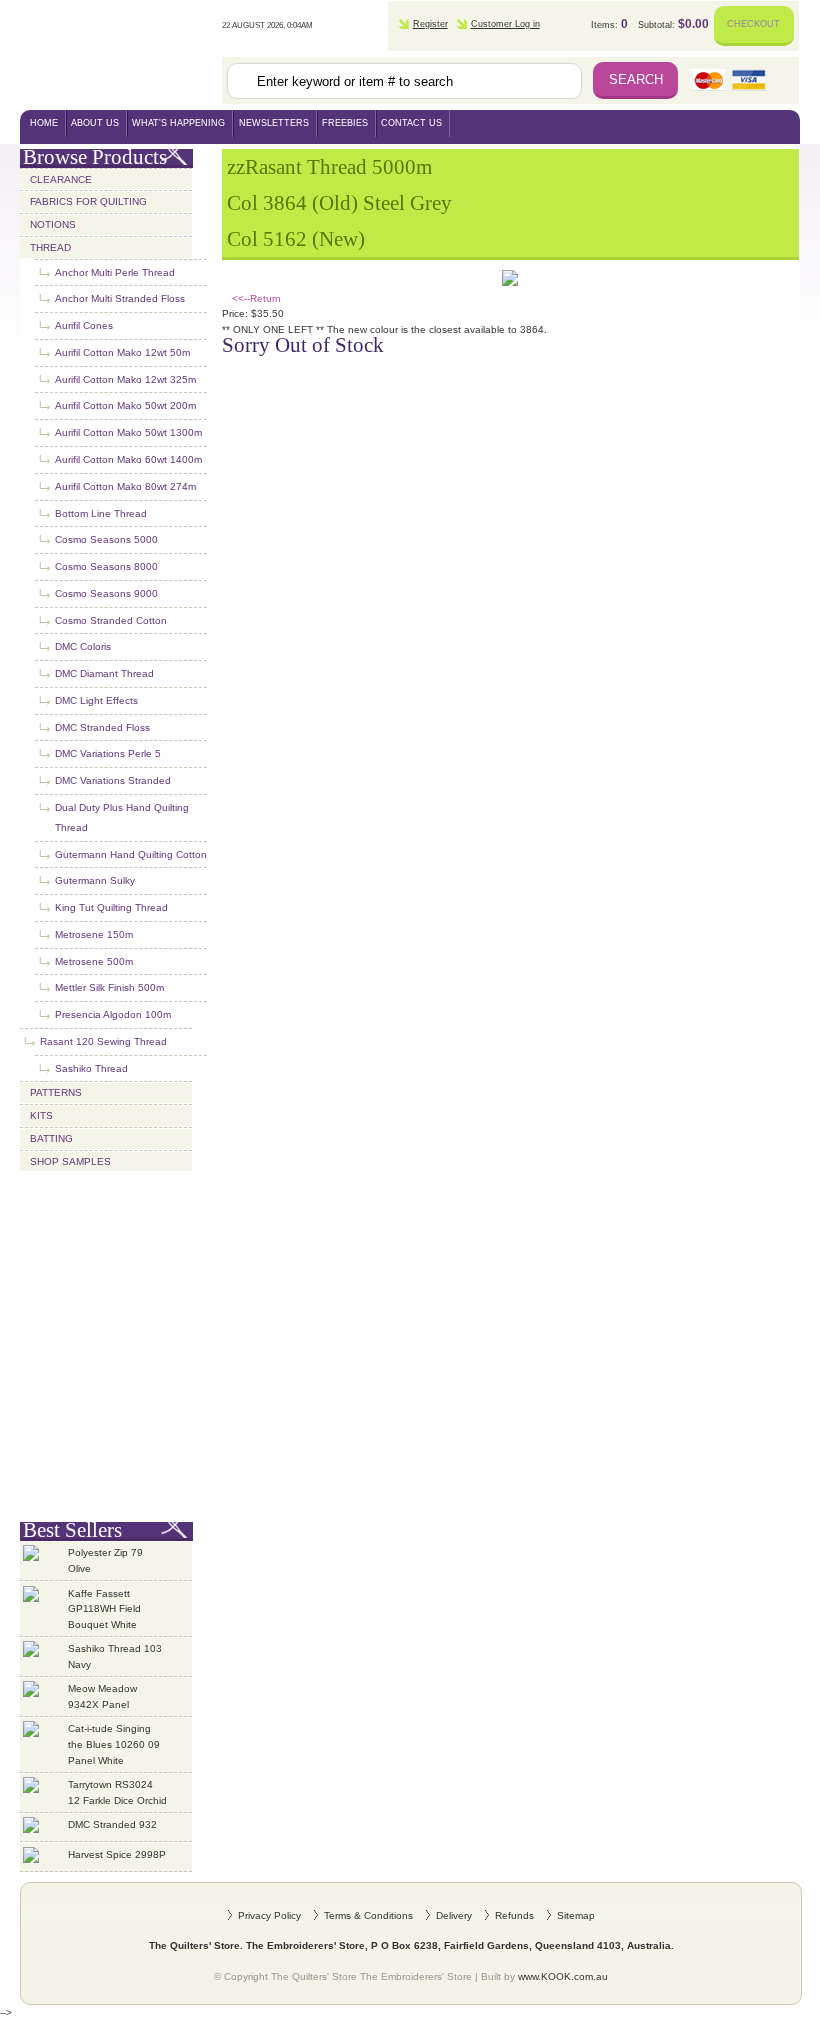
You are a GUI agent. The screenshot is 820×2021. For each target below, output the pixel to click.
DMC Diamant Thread (104, 673)
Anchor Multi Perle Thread (115, 272)
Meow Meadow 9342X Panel (102, 1696)
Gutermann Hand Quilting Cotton (131, 854)
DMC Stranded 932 (112, 1824)
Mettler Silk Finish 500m (109, 987)
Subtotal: (673, 24)
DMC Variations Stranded (113, 780)
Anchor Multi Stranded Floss (120, 298)
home (44, 123)
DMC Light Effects (96, 700)
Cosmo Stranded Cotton (111, 620)
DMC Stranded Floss (102, 727)
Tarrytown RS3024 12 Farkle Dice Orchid (117, 1792)
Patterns (56, 1092)
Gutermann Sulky (95, 880)
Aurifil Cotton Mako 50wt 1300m (128, 432)
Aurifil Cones (84, 325)
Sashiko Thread (91, 1068)
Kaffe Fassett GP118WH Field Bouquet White (104, 1609)
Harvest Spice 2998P (117, 1854)
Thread (50, 247)
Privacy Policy (269, 1915)
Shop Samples (70, 1161)
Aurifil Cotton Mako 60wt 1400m (128, 459)
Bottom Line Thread (101, 513)
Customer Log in (505, 24)
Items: (609, 24)
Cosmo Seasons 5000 (106, 539)
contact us (411, 123)
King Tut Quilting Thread (111, 907)
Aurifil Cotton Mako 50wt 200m (125, 405)
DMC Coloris (83, 646)
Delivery (454, 1915)
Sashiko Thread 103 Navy (115, 1656)
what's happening (178, 123)
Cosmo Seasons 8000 (106, 566)
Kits (41, 1115)
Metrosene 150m (94, 934)
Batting (51, 1138)
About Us (95, 123)
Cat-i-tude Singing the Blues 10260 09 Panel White (114, 1744)
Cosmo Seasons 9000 (106, 593)
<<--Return (256, 298)
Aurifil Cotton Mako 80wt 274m (125, 486)
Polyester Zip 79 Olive (105, 1560)
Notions (53, 224)
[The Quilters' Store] (121, 55)
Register (430, 24)
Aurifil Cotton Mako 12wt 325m (125, 379)
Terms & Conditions (368, 1915)
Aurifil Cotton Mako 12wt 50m (122, 352)
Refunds (514, 1915)
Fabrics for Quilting (88, 201)
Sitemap (576, 1915)
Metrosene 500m (94, 961)
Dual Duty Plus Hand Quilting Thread (122, 817)
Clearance (61, 179)
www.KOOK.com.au (563, 1976)
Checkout (753, 24)
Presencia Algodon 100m (113, 1014)
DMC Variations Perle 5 (108, 753)
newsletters (274, 123)
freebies (345, 123)
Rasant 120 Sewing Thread (103, 1041)
